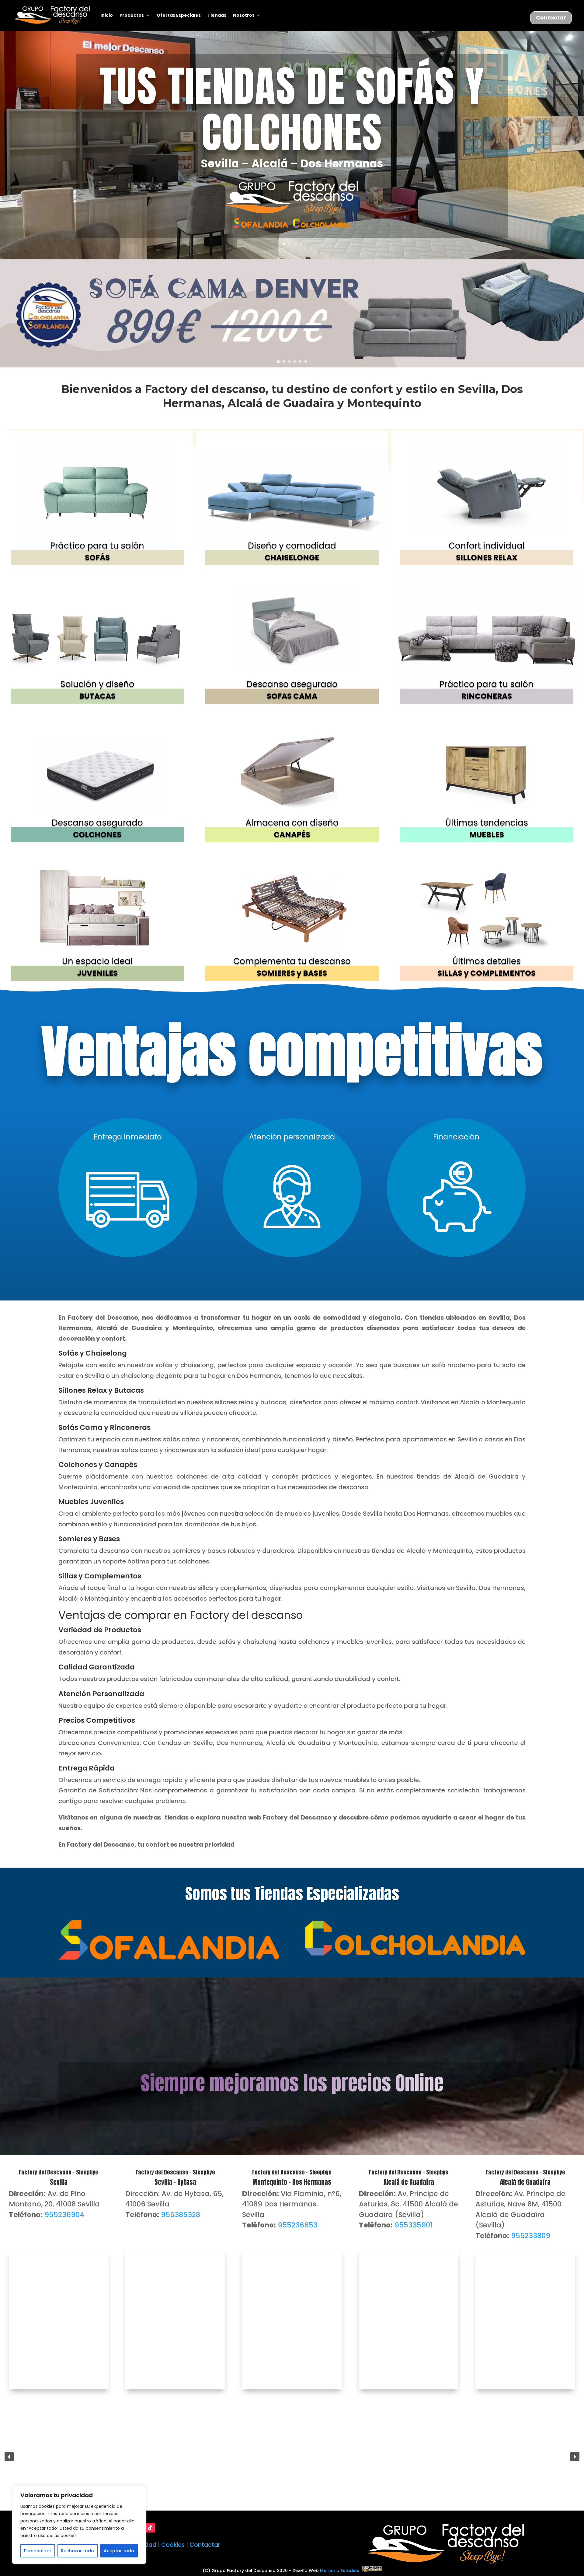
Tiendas (217, 15)
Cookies (173, 2545)
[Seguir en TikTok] (150, 2528)
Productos (132, 15)
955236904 (64, 2215)
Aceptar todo (119, 2551)
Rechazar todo (77, 2551)
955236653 (298, 2225)
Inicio (107, 15)
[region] (79, 2525)
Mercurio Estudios (341, 2571)
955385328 (181, 2215)
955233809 (531, 2236)
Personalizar (38, 2551)
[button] (292, 313)
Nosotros (244, 15)
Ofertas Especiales (179, 15)
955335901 (414, 2225)
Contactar (551, 18)
